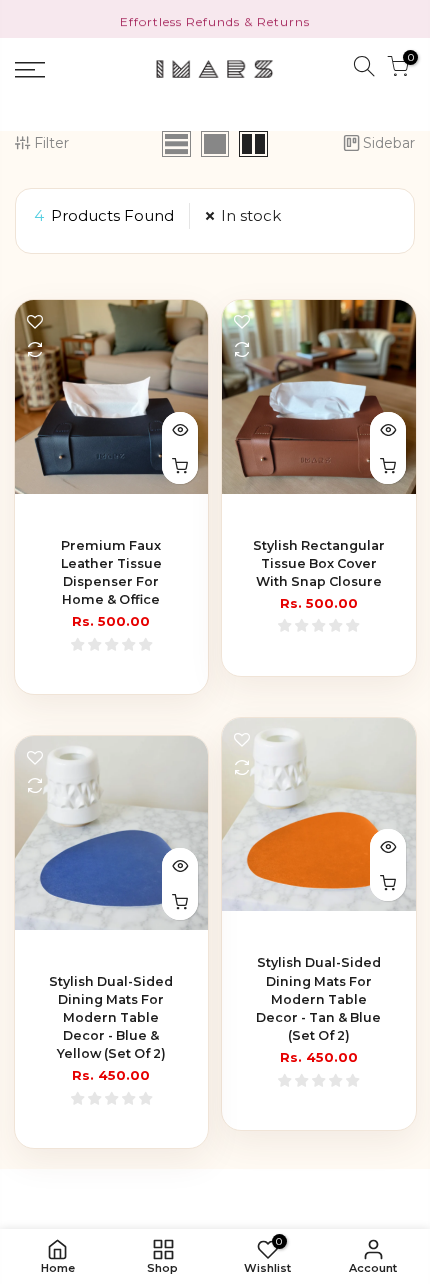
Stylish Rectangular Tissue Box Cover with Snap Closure (319, 563)
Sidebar (389, 143)
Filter (51, 143)
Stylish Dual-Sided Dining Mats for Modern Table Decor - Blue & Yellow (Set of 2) (111, 1018)
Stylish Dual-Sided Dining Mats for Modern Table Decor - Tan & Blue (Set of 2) (318, 999)
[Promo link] (215, 19)
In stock (251, 215)
